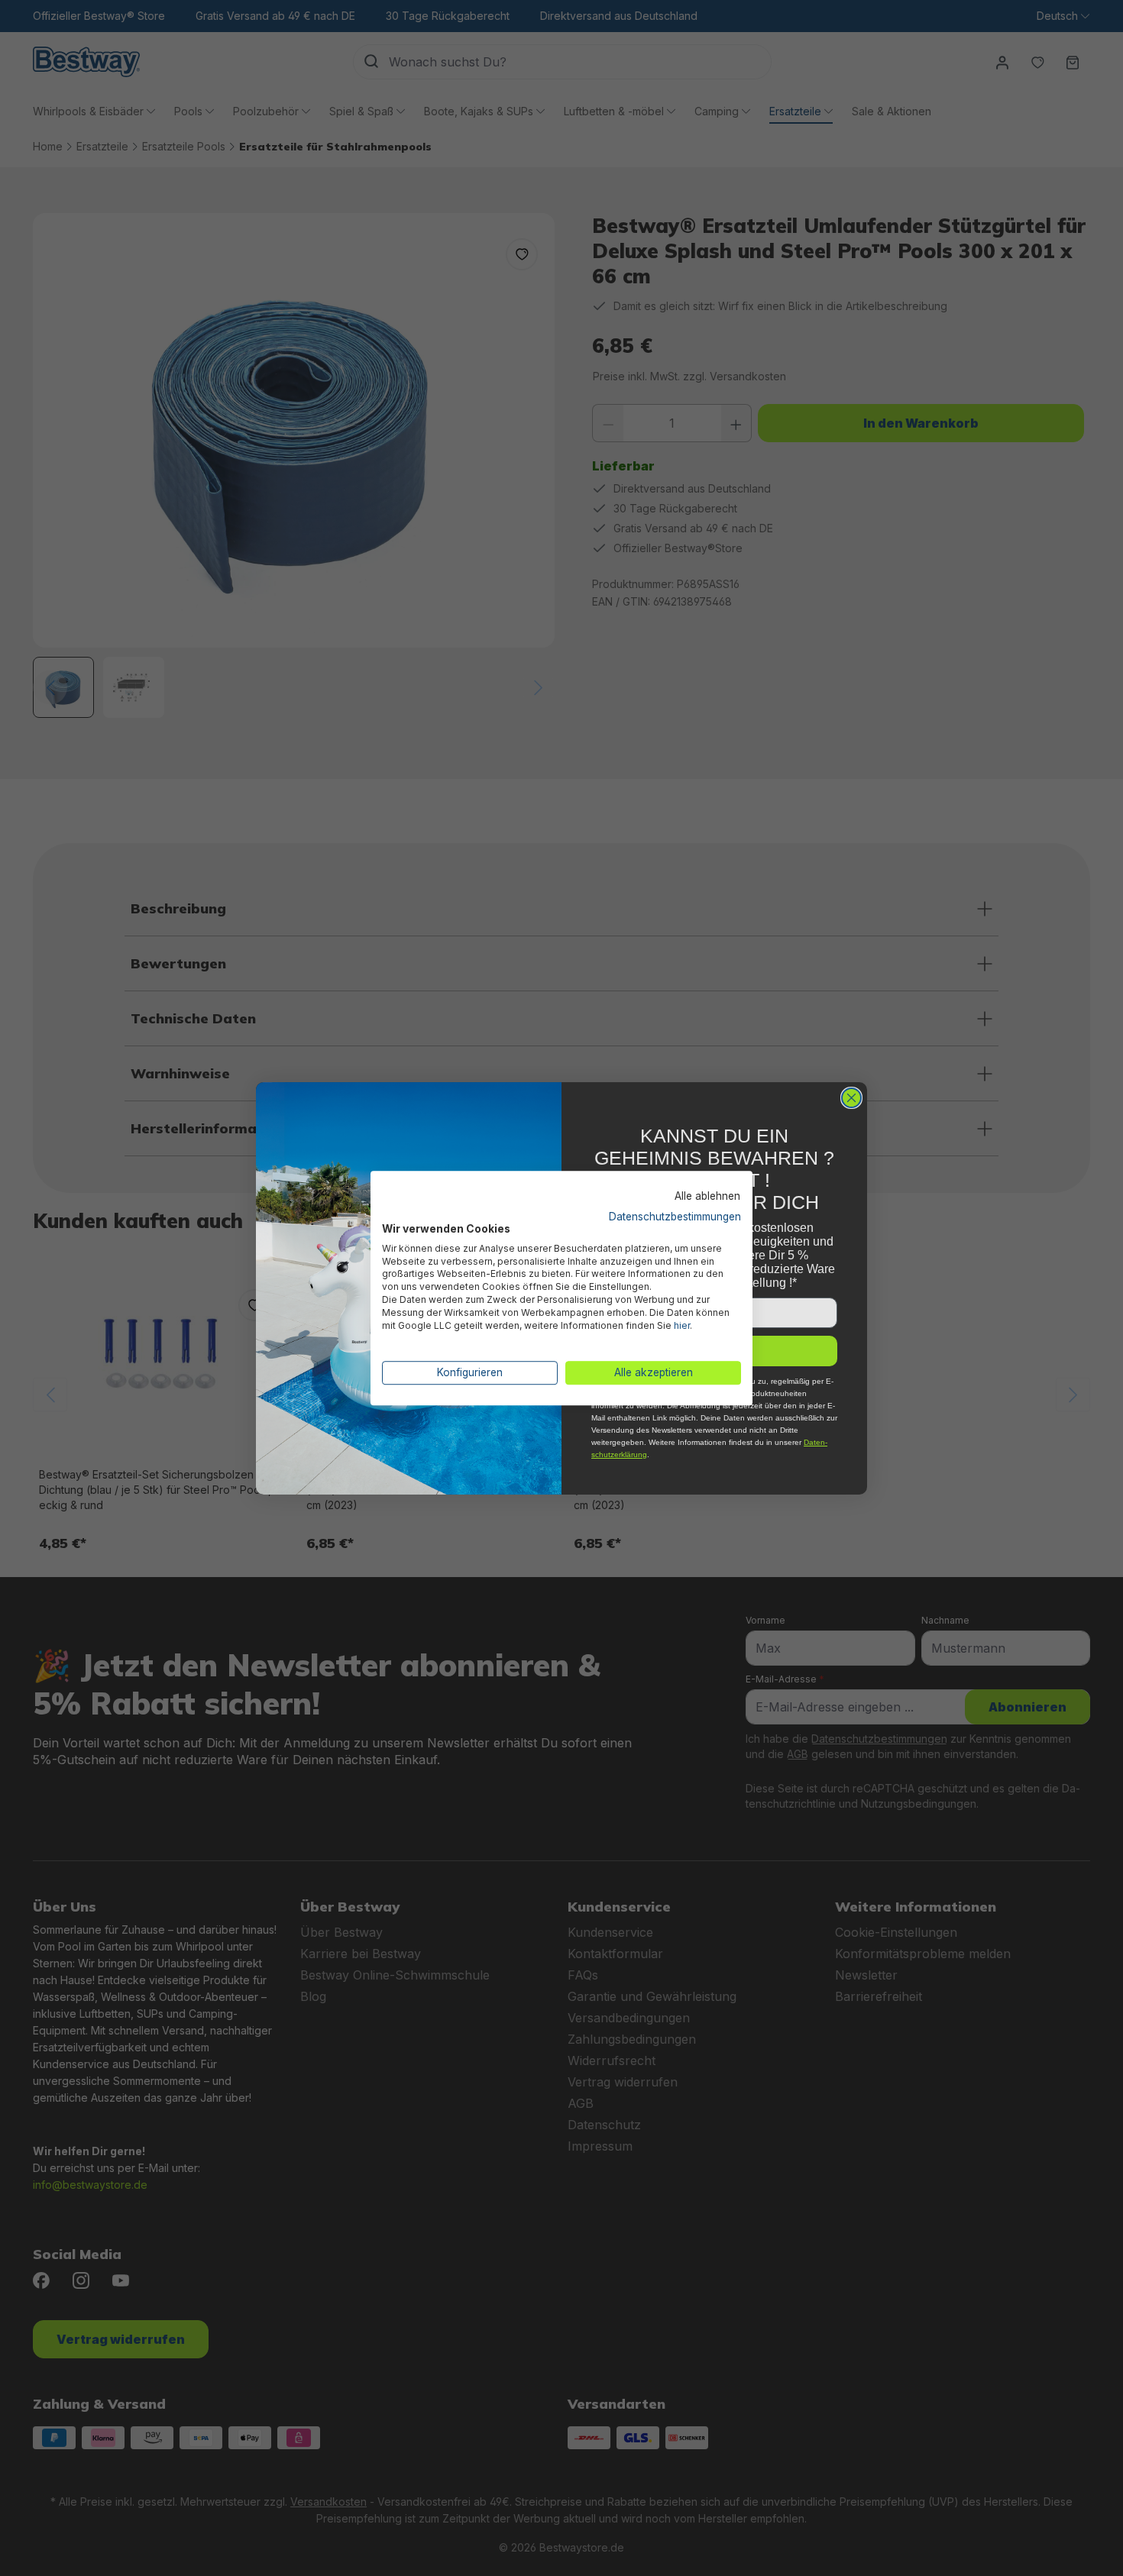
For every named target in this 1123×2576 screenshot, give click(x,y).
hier (682, 1325)
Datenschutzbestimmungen (675, 1217)
